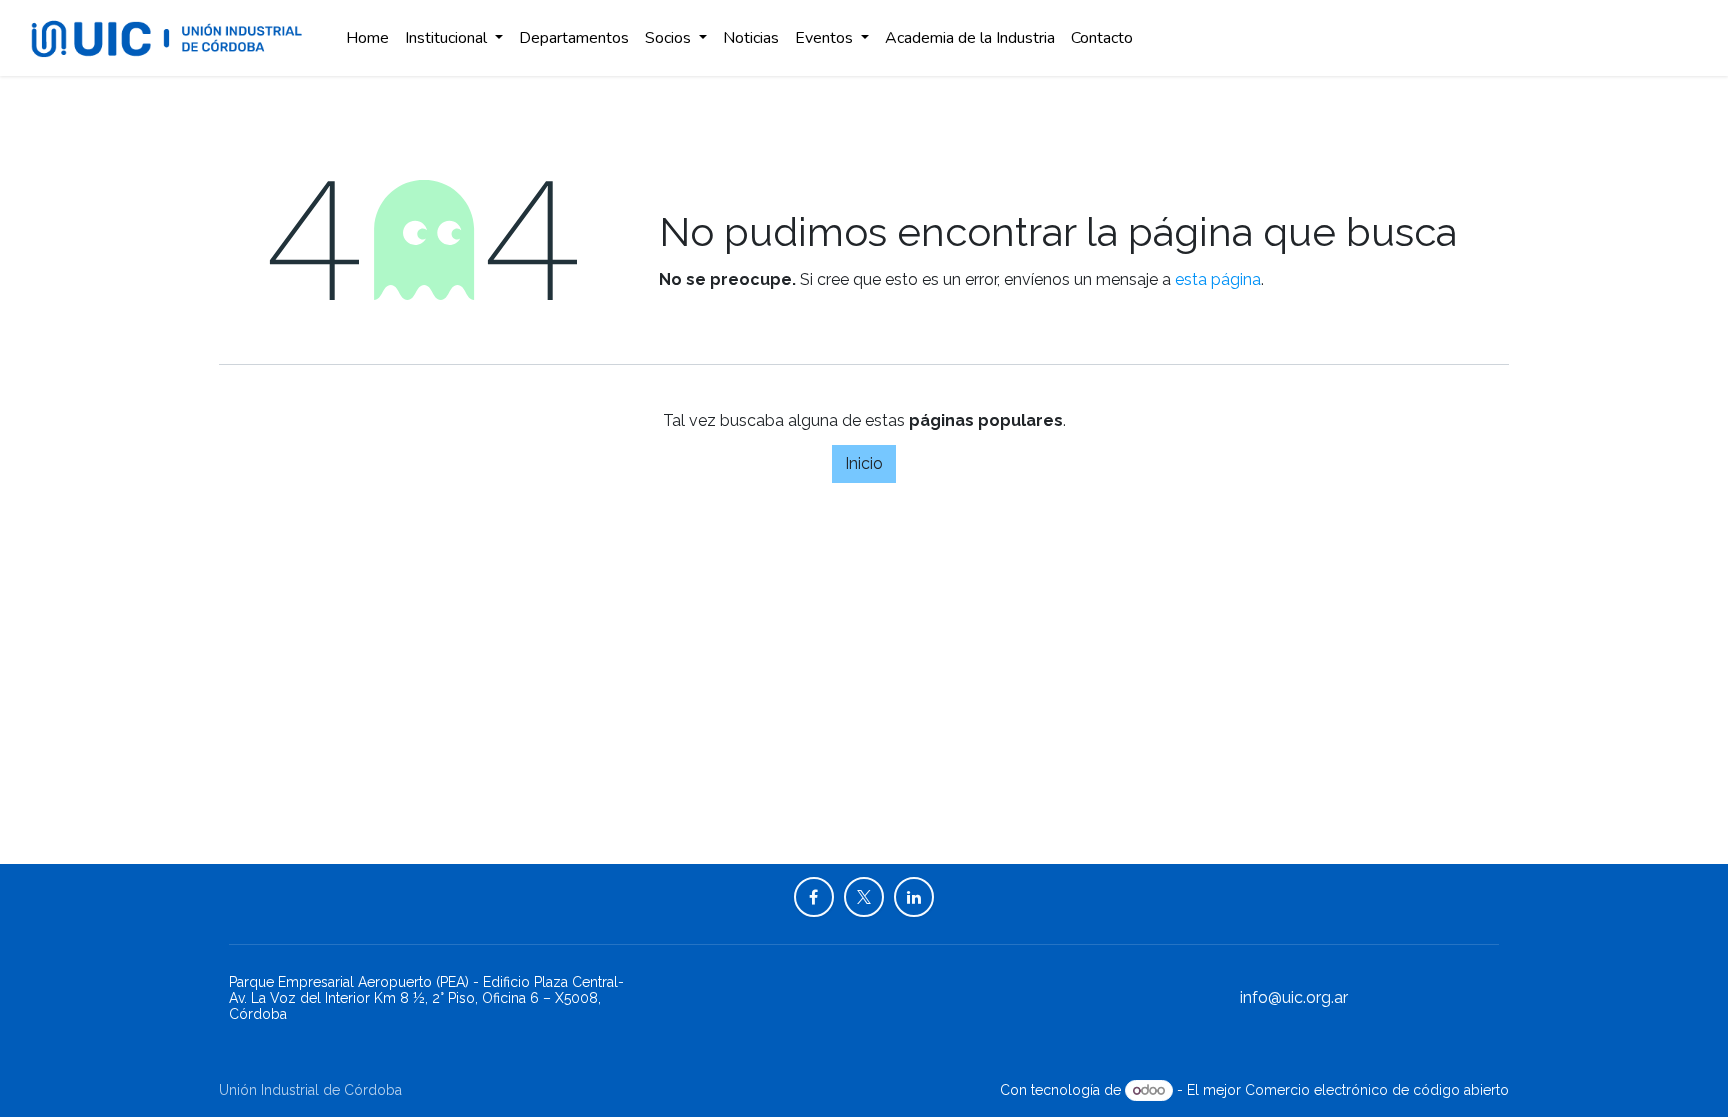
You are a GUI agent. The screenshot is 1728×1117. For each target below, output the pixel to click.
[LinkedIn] (914, 897)
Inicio (864, 463)
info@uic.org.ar (1294, 997)
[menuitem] (367, 38)
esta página (1218, 279)
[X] (864, 897)
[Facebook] (814, 897)
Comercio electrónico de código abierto (1377, 1090)
